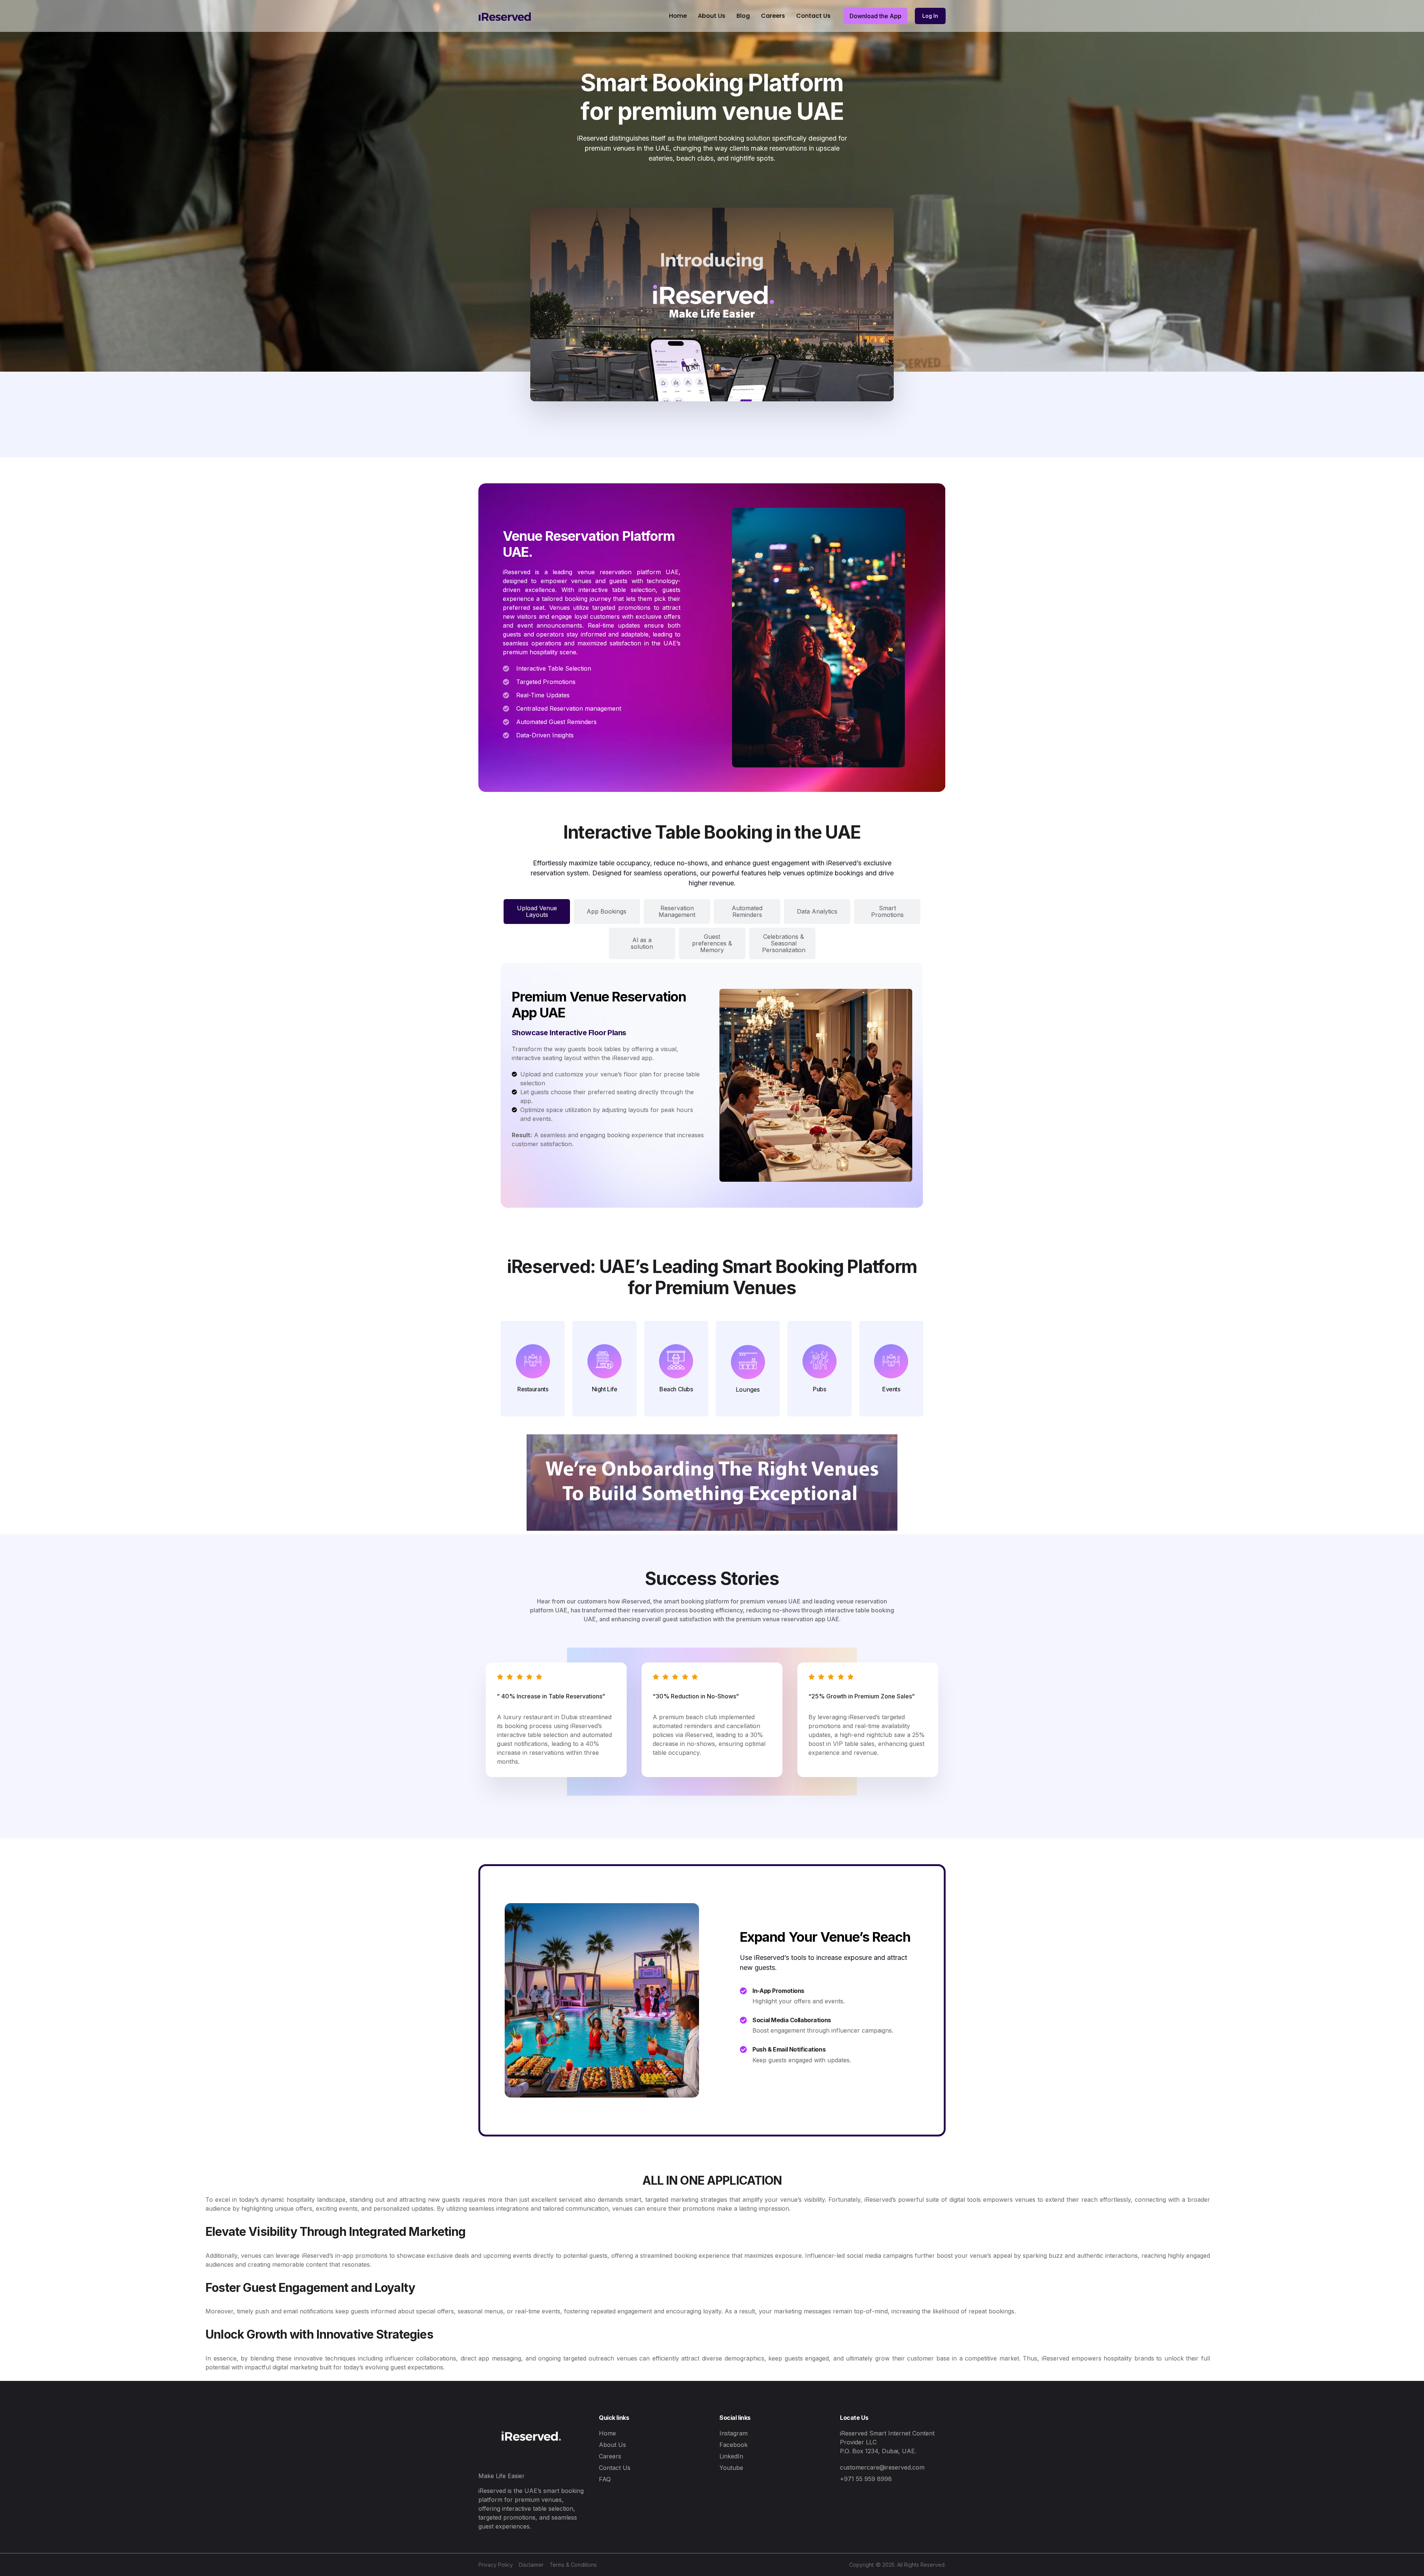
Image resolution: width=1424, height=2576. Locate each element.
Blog (743, 16)
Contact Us (813, 16)
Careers (773, 16)
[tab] (537, 912)
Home (678, 16)
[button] (876, 16)
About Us (712, 16)
